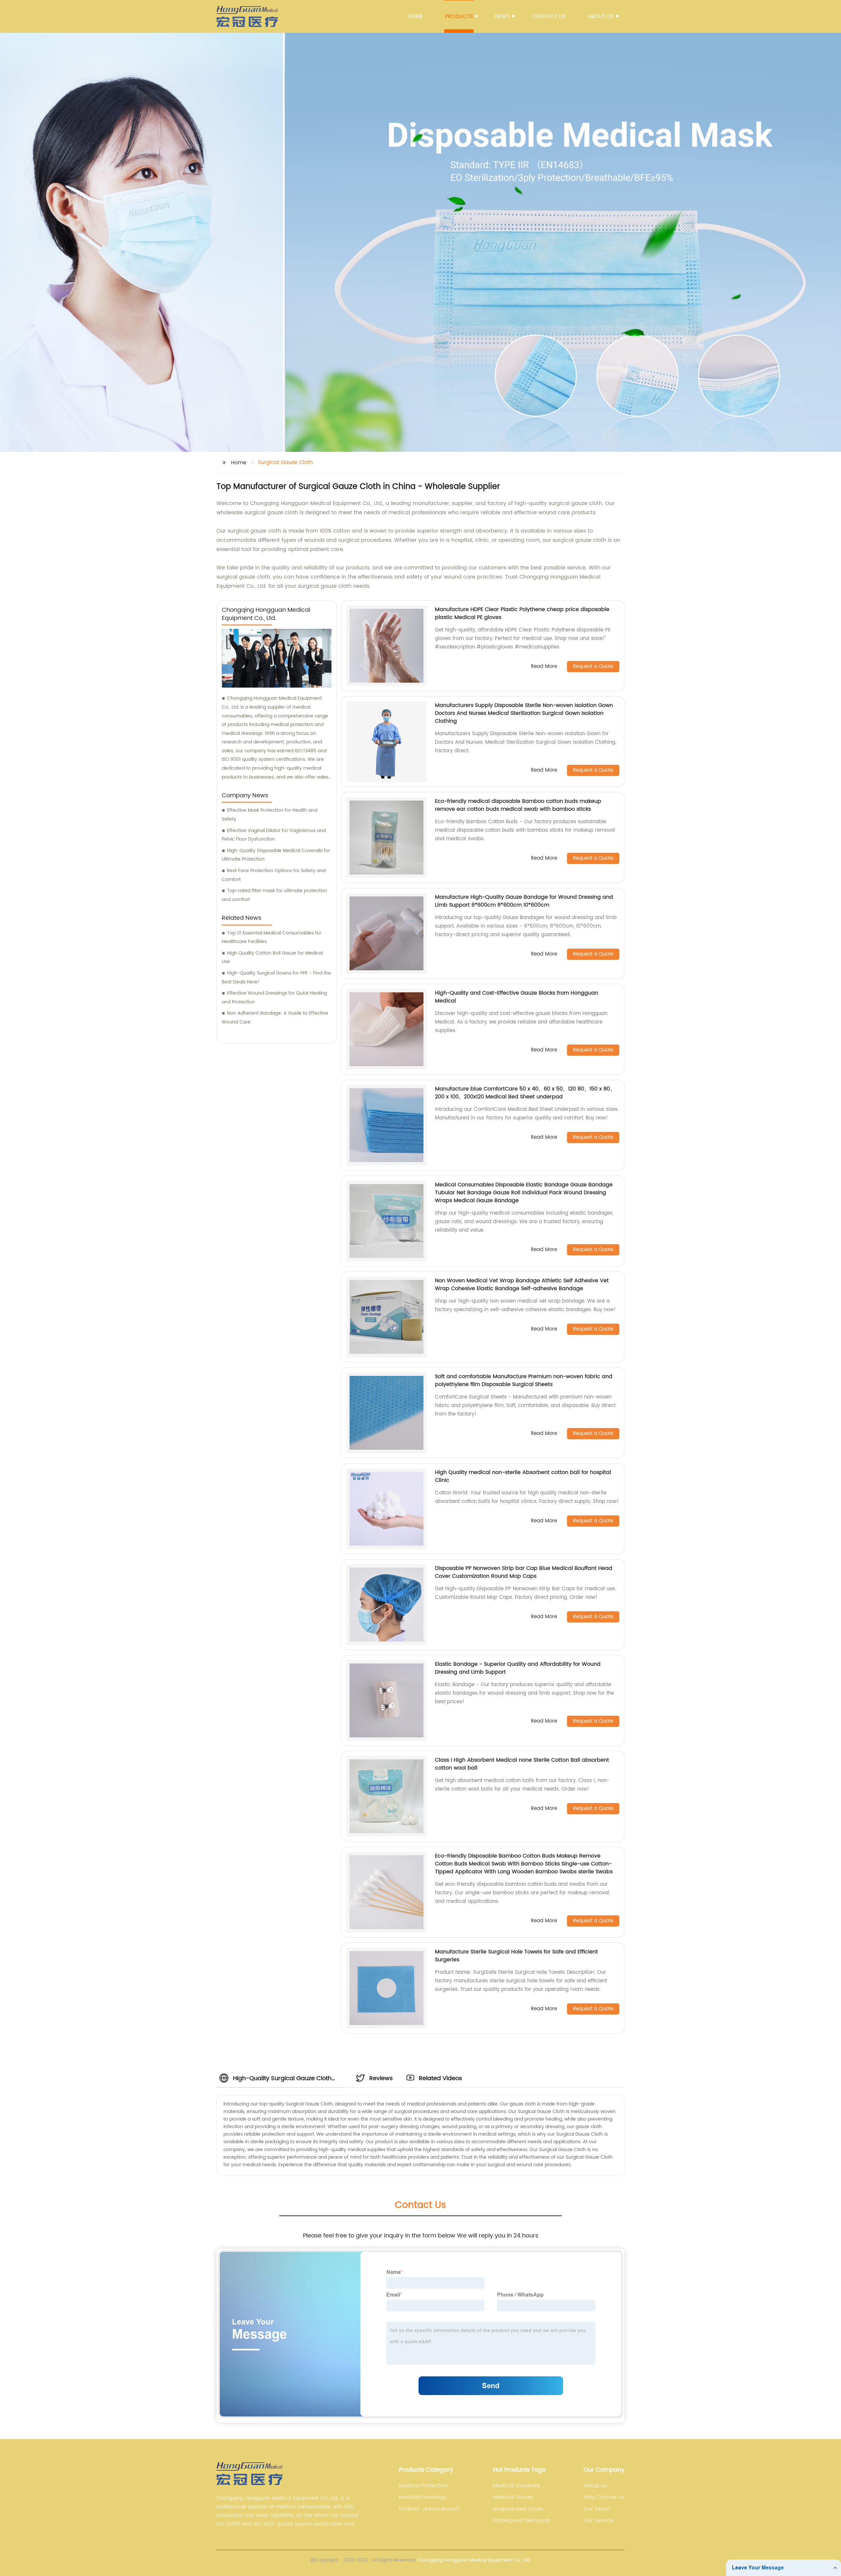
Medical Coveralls (517, 2486)
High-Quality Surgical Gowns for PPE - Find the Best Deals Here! (276, 978)
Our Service (599, 2521)
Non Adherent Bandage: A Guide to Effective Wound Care (275, 1018)
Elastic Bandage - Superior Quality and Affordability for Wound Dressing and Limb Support (518, 1668)
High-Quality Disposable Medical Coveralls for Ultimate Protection (276, 855)
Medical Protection (423, 2486)
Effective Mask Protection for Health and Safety (270, 815)
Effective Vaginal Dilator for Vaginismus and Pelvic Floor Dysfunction (274, 835)
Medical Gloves (513, 2497)
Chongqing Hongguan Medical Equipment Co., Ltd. (474, 2560)
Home (415, 16)
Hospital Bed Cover (518, 2509)
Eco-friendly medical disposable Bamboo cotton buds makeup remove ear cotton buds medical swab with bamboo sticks (518, 805)
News (502, 16)
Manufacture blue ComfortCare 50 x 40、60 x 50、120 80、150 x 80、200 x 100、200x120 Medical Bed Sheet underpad (525, 1093)
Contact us (549, 16)
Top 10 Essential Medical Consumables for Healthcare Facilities (272, 937)
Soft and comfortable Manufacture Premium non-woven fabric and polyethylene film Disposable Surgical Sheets (524, 1380)
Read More (544, 667)
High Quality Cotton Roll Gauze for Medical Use (272, 958)
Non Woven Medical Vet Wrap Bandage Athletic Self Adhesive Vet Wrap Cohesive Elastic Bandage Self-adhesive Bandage (522, 1285)
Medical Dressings (423, 2497)
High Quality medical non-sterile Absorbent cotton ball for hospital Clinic (523, 1476)
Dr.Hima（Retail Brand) (429, 2509)
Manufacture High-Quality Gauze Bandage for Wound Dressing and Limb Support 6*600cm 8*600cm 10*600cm (524, 901)
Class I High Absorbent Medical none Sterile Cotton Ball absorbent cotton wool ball (522, 1764)
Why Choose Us (604, 2497)
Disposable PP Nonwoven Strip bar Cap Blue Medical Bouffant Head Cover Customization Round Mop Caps (524, 1572)
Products (459, 16)
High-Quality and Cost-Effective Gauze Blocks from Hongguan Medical (517, 997)
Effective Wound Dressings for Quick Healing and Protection (274, 998)
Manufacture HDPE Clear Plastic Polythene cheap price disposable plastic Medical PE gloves (522, 613)
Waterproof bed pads (522, 2521)
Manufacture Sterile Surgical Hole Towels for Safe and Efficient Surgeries (516, 1956)
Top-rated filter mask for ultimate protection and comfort (274, 895)
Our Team (597, 2509)
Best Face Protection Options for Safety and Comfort (274, 875)
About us (601, 16)
